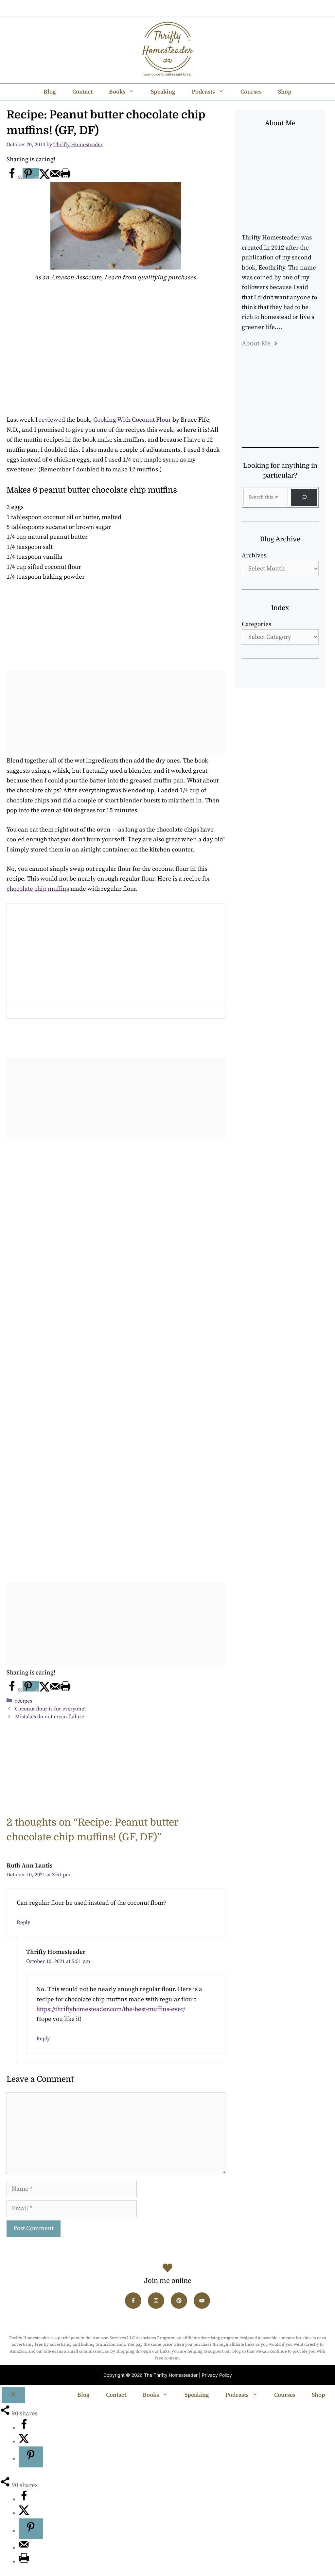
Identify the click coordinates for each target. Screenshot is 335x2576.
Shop (285, 92)
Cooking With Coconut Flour (132, 420)
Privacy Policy (217, 2375)
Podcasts (203, 92)
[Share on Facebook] (24, 2428)
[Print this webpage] (65, 177)
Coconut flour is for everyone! (50, 1709)
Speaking (163, 92)
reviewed (52, 420)
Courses (251, 92)
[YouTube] (193, 8)
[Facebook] (140, 8)
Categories (256, 624)
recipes (24, 1701)
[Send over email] (55, 177)
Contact (82, 92)
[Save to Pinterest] (31, 2457)
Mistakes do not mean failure (50, 1717)
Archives (254, 556)
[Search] (304, 497)
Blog (50, 92)
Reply (23, 1922)
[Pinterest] (175, 8)
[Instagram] (157, 8)
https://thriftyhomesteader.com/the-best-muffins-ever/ (111, 2009)
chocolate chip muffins (38, 889)
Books (117, 92)
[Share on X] (44, 177)
